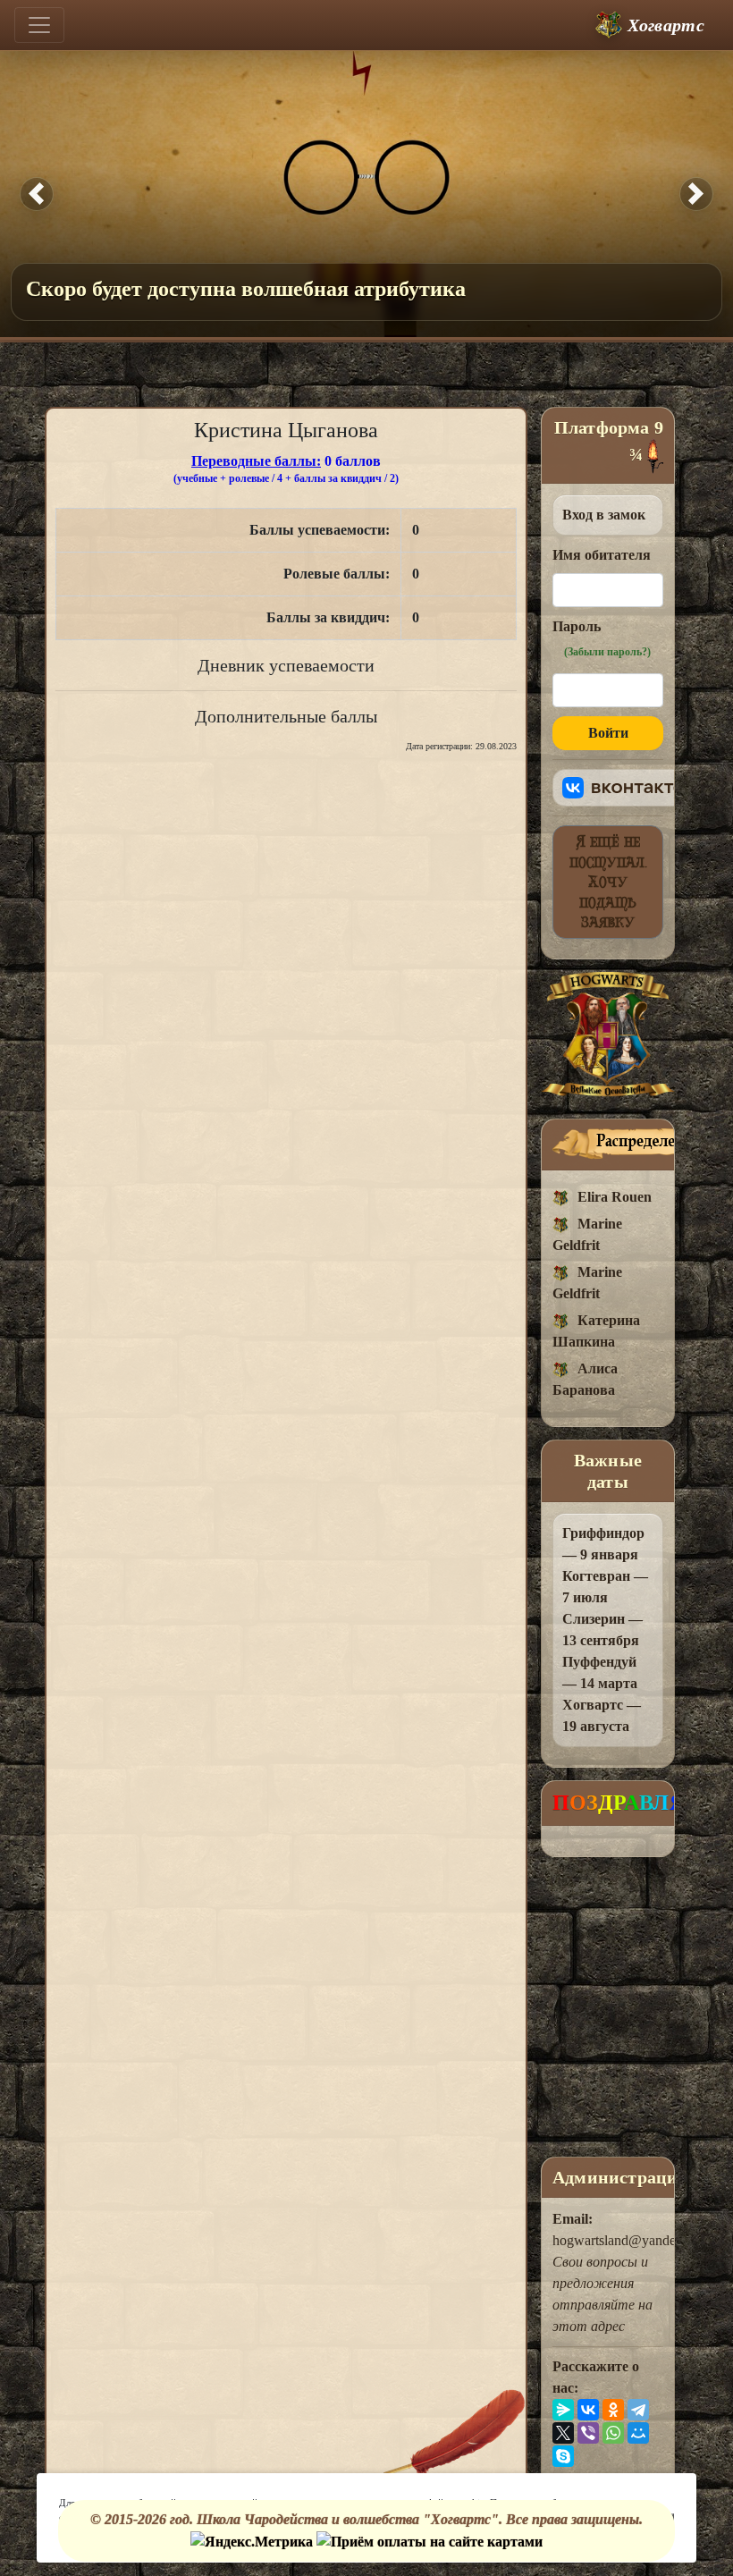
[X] (563, 2433)
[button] (37, 194)
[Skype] (563, 2456)
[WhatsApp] (613, 2433)
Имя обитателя (602, 555)
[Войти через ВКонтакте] (623, 788)
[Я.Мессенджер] (563, 2410)
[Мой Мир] (638, 2433)
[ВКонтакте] (588, 2410)
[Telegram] (638, 2410)
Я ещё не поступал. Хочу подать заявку (608, 881)
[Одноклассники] (613, 2410)
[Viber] (588, 2433)
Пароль (602, 638)
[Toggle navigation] (39, 25)
